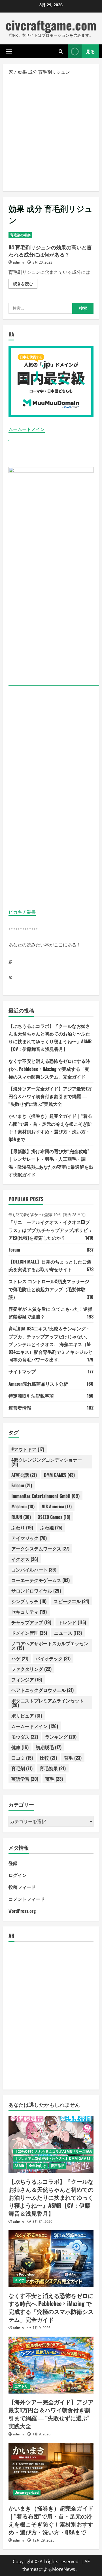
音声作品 (58, 2166)
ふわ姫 (51, 1527)
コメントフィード (27, 1899)
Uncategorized (27, 2492)
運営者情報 (20, 1408)
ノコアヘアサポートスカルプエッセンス (50, 1646)
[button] (9, 52)
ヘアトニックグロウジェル (42, 1690)
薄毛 (54, 1779)
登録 (13, 1863)
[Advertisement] (51, 133)
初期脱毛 (49, 1747)
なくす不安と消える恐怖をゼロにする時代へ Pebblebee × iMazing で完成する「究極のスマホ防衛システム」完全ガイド (49, 1069)
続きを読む (25, 285)
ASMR (19, 2166)
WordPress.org (22, 1911)
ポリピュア (27, 1716)
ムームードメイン (27, 429)
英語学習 (25, 1779)
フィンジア (27, 1679)
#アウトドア (28, 1449)
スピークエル (71, 1601)
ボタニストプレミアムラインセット (48, 1703)
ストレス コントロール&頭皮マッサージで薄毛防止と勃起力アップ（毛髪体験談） (49, 1289)
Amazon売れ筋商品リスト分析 (38, 1384)
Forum (14, 1250)
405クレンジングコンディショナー (47, 1462)
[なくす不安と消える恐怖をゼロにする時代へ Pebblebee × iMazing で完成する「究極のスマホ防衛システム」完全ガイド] (51, 2259)
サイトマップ (22, 1371)
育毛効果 (53, 1768)
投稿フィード (22, 1887)
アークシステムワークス (40, 1548)
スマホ (20, 2280)
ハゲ (20, 1658)
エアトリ (21, 2386)
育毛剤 (22, 1768)
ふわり (22, 1527)
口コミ (22, 1758)
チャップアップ (31, 1622)
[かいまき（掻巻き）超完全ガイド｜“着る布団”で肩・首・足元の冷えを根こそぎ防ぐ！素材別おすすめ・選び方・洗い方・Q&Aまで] (51, 2471)
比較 (48, 1758)
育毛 (73, 1758)
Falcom (22, 1485)
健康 (20, 1747)
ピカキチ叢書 (22, 912)
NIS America (57, 1506)
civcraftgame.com (51, 25)
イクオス (25, 1559)
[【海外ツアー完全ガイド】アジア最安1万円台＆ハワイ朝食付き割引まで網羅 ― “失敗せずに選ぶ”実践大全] (51, 2365)
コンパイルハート (34, 1570)
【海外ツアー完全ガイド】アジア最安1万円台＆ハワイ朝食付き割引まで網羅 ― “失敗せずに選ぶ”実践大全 (50, 1096)
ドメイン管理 (29, 1633)
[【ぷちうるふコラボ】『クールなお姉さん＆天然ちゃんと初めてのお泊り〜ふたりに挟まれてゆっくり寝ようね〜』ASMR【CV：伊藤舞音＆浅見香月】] (51, 2144)
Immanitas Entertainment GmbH (45, 1496)
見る (90, 51)
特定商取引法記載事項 (31, 1396)
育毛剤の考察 (20, 235)
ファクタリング (31, 1669)
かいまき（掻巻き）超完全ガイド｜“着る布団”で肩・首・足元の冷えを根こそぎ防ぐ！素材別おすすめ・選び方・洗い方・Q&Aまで (51, 2520)
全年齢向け (37, 2166)
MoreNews (64, 2569)
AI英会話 (24, 1475)
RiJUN (21, 1517)
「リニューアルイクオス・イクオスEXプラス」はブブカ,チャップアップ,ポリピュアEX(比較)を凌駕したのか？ (50, 1230)
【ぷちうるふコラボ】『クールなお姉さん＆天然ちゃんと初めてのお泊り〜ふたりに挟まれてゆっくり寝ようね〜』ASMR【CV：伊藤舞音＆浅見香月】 (51, 2197)
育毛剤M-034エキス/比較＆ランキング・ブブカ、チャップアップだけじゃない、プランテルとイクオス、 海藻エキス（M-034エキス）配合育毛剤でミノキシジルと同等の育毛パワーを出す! (51, 1344)
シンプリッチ (29, 1601)
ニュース (68, 1633)
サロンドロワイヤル (36, 1591)
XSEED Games (54, 1517)
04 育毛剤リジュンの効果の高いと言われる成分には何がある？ (50, 251)
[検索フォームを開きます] (61, 51)
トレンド (72, 1622)
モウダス (25, 1737)
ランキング (61, 1737)
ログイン (18, 1875)
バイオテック (53, 1658)
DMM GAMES (59, 1475)
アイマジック (29, 1538)
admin (18, 262)
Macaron (23, 1506)
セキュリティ (29, 1612)
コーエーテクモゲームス (41, 1580)
